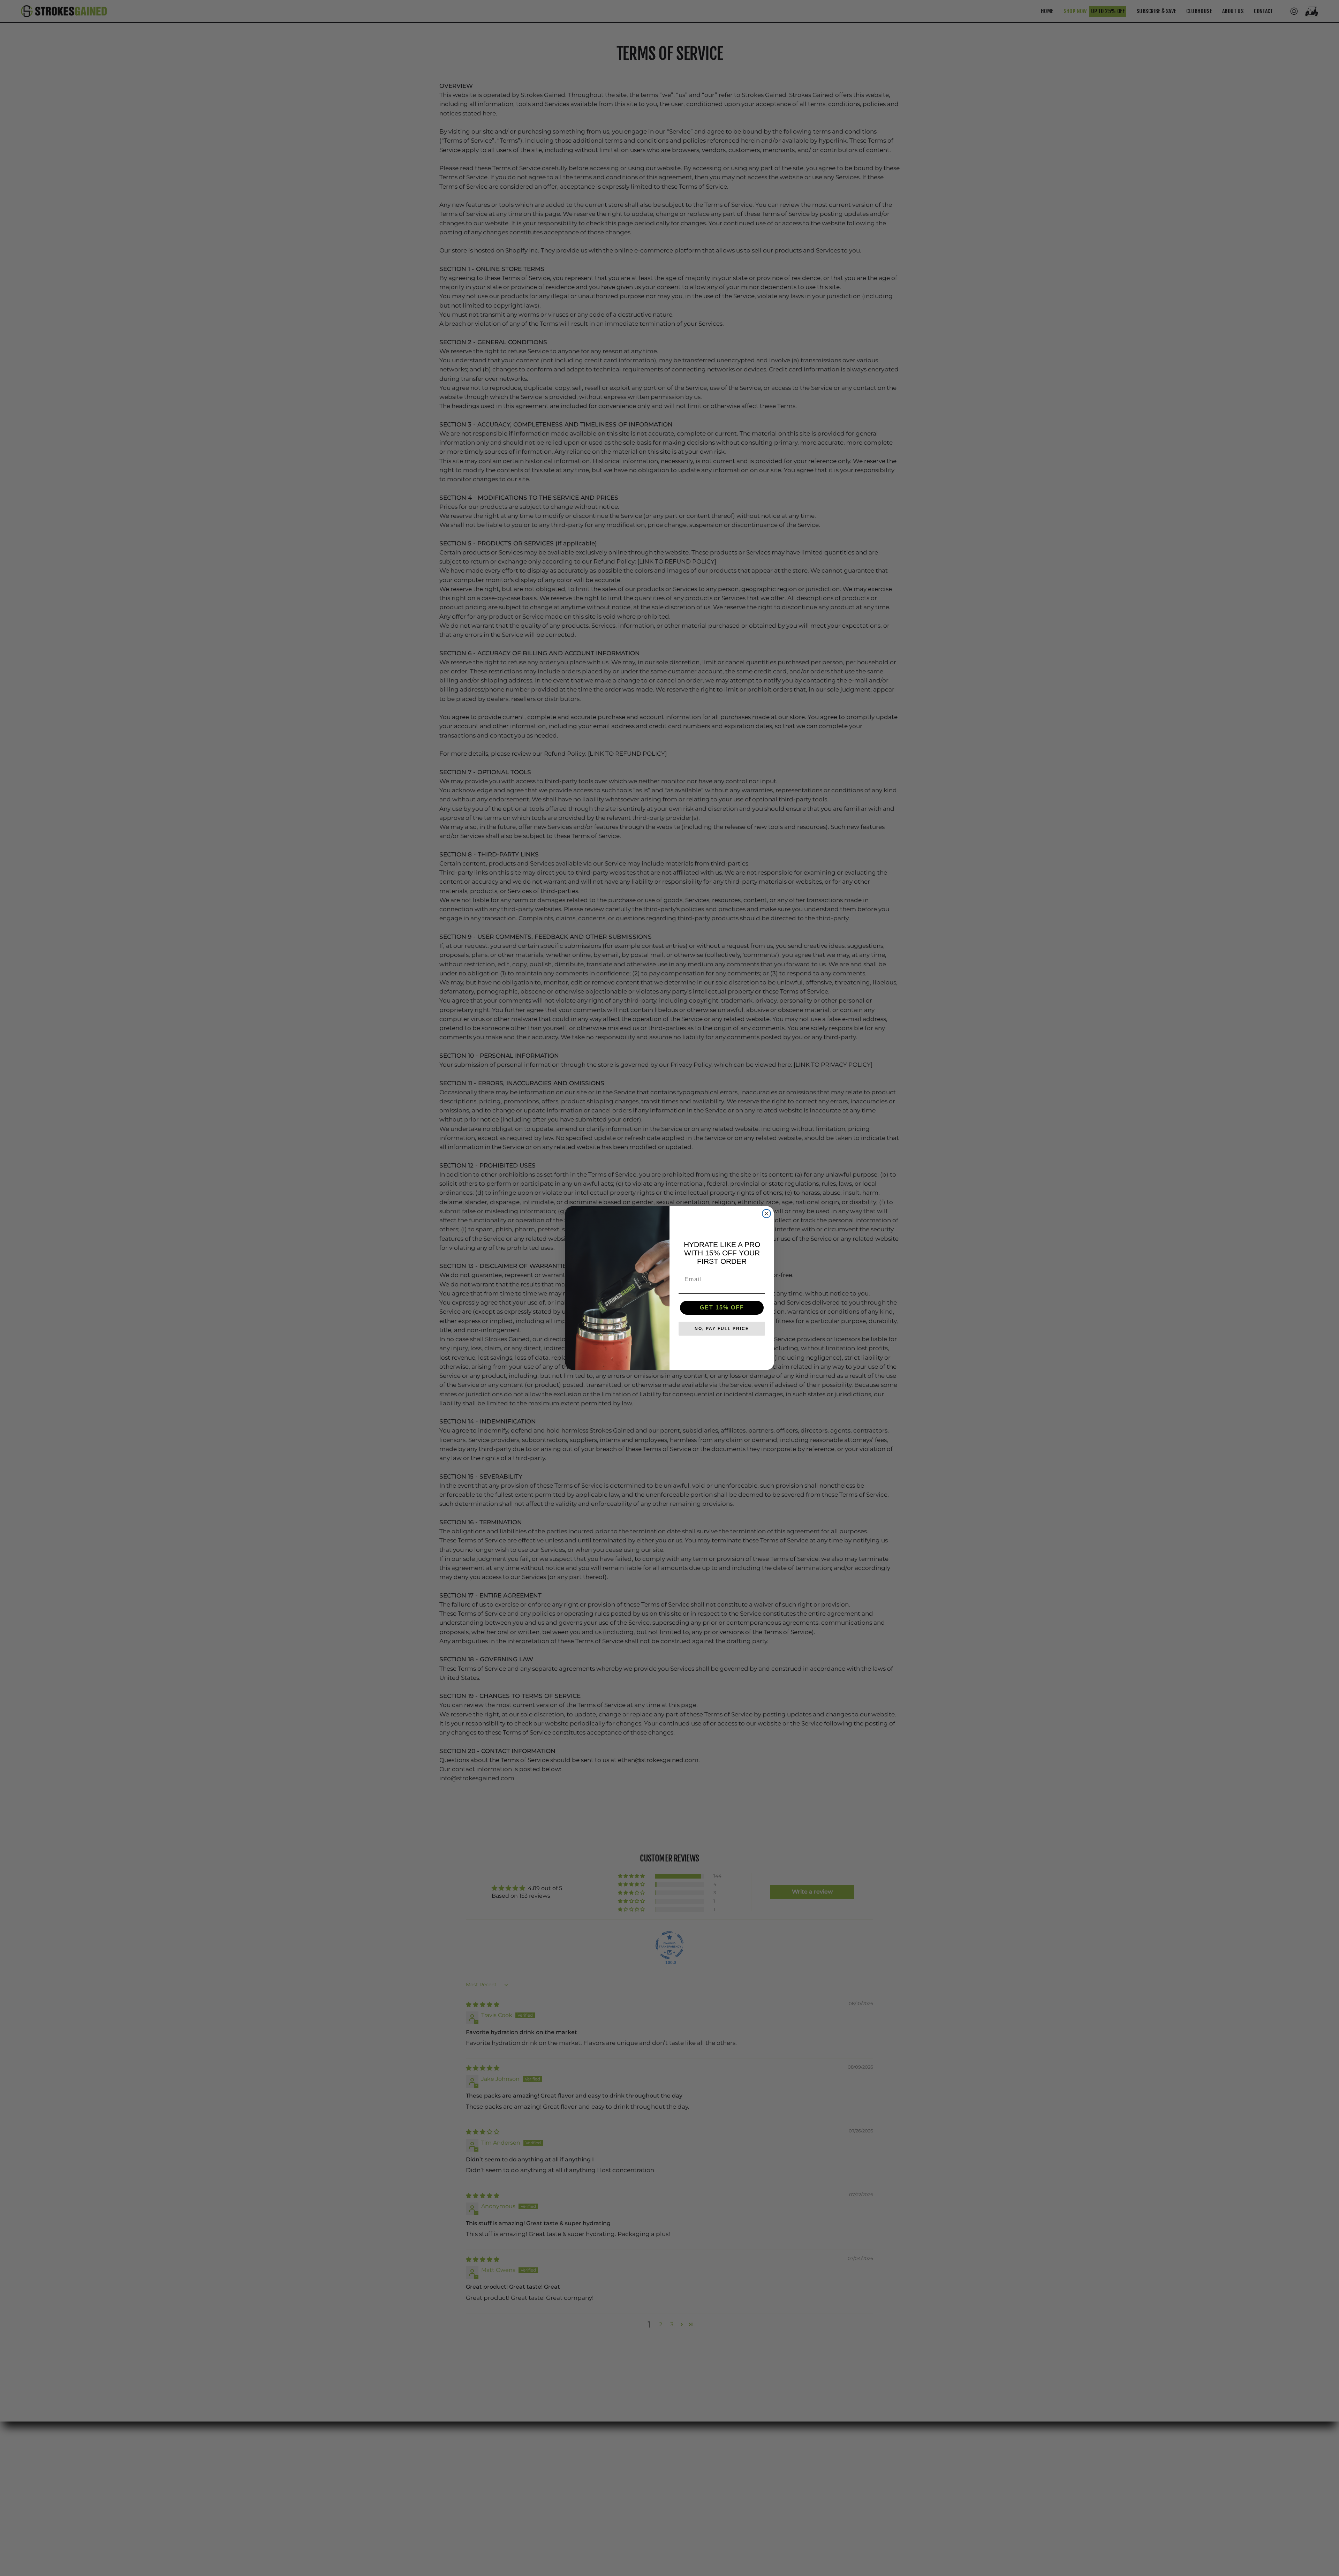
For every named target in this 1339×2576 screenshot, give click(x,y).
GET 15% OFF (722, 1308)
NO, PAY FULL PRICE (722, 1329)
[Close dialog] (766, 1214)
